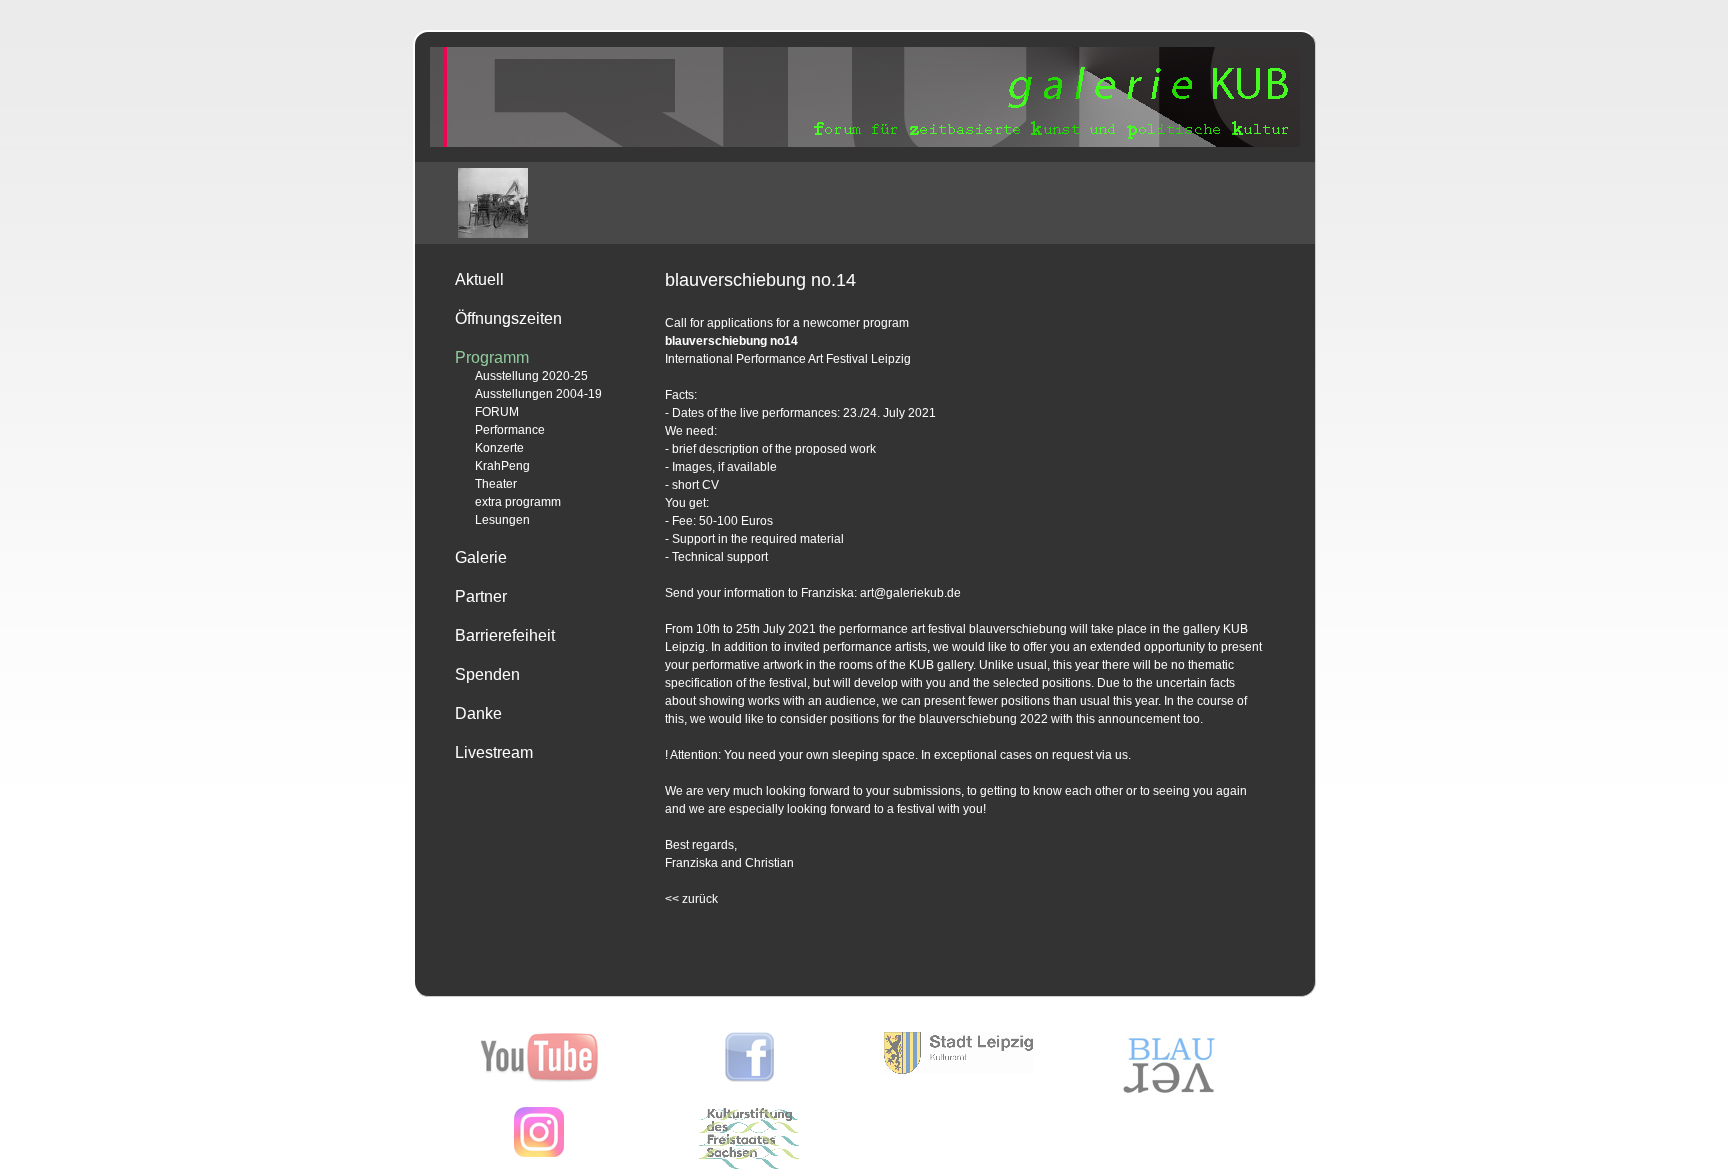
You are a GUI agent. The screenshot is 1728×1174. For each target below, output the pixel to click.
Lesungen (502, 520)
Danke (478, 713)
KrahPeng (502, 466)
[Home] (865, 143)
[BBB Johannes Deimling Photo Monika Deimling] (493, 203)
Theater (496, 484)
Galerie (481, 557)
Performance (510, 430)
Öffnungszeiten (508, 318)
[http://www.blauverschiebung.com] (1169, 1093)
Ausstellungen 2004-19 (538, 394)
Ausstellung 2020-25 (531, 376)
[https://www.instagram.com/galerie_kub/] (539, 1153)
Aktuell (479, 279)
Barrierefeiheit (505, 635)
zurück (691, 899)
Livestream (494, 752)
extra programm (518, 502)
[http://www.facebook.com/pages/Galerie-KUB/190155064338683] (749, 1078)
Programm (492, 357)
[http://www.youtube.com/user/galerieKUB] (539, 1078)
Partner (481, 596)
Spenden (487, 674)
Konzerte (499, 448)
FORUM (497, 412)
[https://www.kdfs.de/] (749, 1165)
